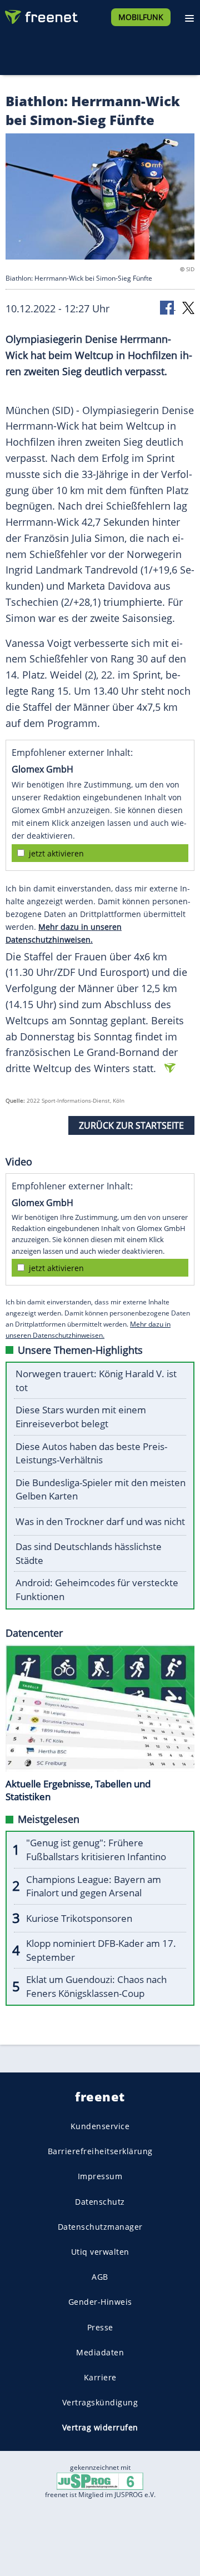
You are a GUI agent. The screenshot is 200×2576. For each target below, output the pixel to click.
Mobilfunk (141, 17)
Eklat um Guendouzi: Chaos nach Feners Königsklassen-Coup (96, 1986)
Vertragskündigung (100, 2403)
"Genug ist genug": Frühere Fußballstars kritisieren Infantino (96, 1850)
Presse (100, 2327)
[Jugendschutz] (100, 2481)
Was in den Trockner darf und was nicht (100, 1521)
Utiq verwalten (100, 2252)
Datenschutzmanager (100, 2227)
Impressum (100, 2177)
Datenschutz (100, 2202)
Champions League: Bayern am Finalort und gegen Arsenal (94, 1886)
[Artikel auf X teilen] (188, 307)
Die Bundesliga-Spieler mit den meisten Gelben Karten (101, 1489)
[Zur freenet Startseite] (41, 14)
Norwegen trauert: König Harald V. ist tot (96, 1381)
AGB (100, 2277)
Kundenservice (100, 2126)
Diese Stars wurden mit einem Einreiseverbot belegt (81, 1417)
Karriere (100, 2377)
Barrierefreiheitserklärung (100, 2152)
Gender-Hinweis (100, 2302)
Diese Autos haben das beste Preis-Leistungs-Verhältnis (91, 1453)
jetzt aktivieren (56, 853)
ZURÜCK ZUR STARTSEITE (131, 1125)
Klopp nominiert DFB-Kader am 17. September (101, 1950)
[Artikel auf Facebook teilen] (168, 307)
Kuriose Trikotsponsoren (79, 1918)
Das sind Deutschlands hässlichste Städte (89, 1553)
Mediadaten (100, 2352)
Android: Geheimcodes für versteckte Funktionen (97, 1590)
